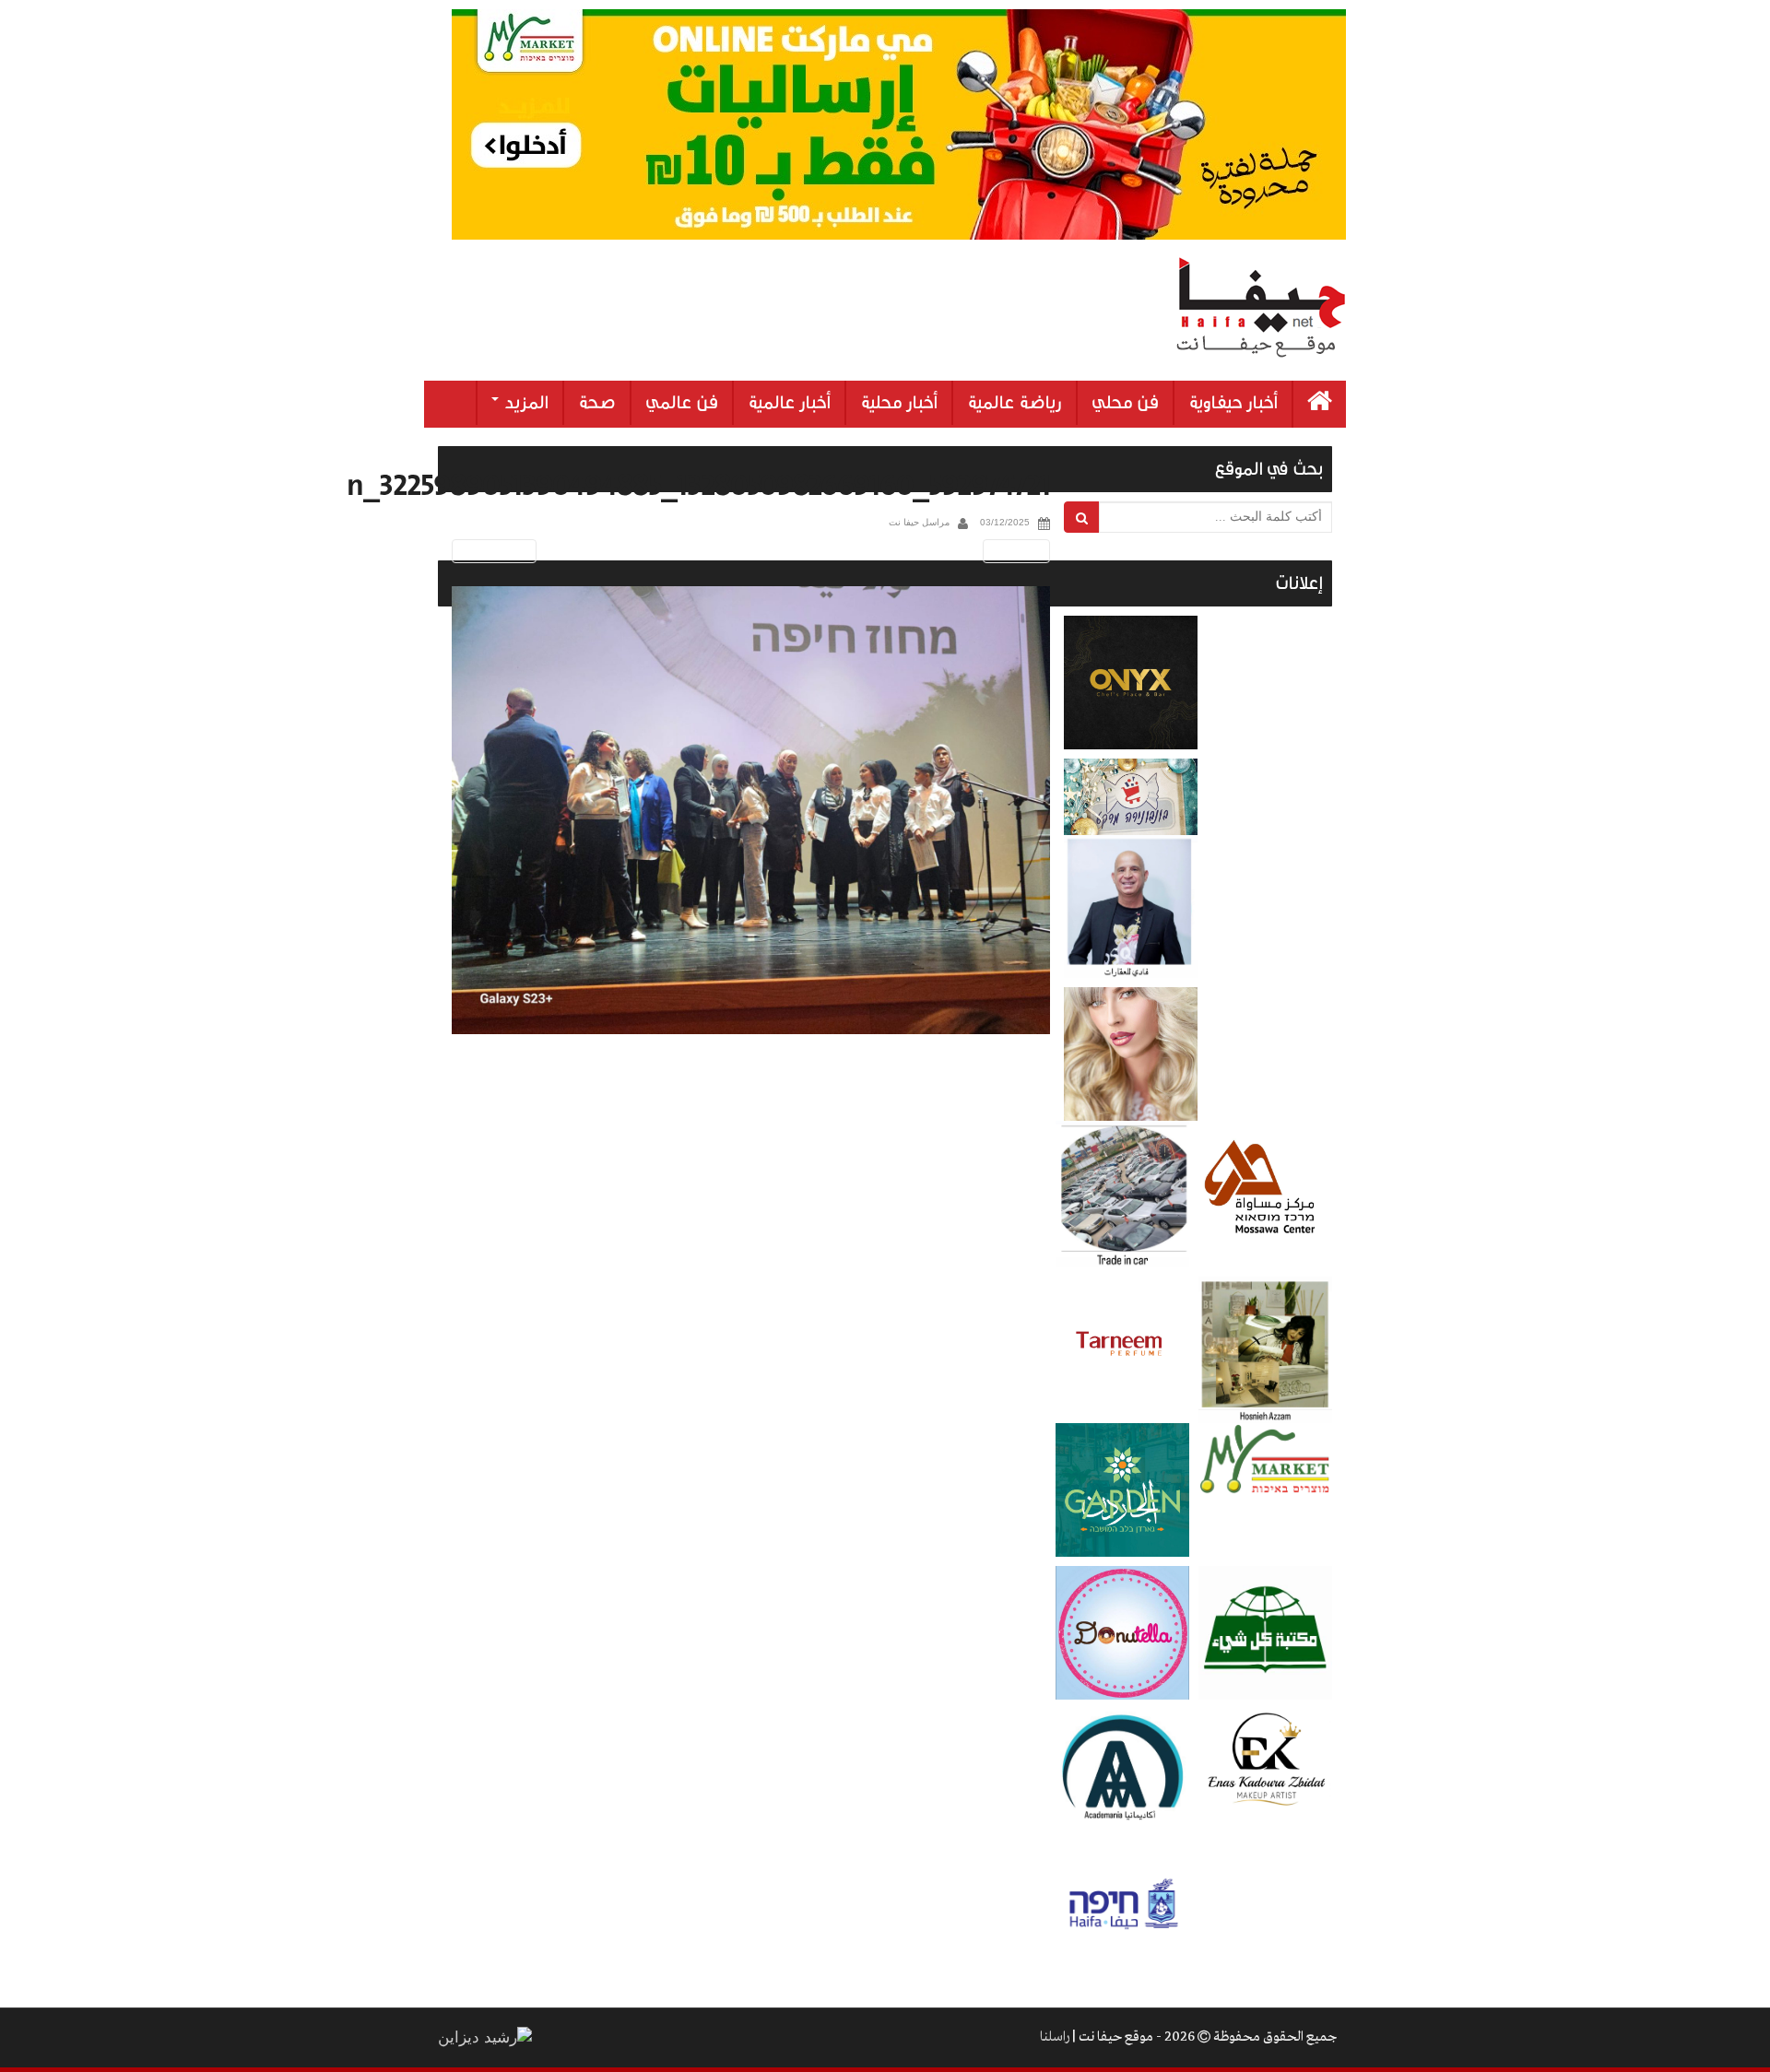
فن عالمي (682, 403)
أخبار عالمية (789, 403)
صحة (597, 403)
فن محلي (1125, 403)
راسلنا (1055, 2037)
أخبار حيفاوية (1233, 403)
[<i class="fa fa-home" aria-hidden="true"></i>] (1320, 404)
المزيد (525, 403)
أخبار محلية (899, 403)
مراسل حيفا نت (919, 522)
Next (1020, 551)
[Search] (1082, 517)
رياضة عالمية (1015, 403)
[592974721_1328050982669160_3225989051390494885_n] (751, 811)
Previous (491, 551)
